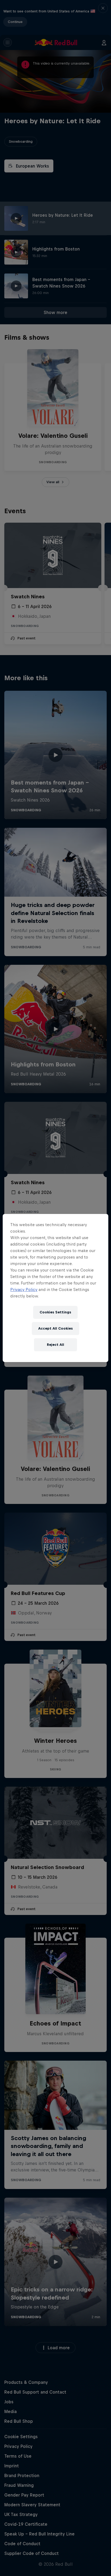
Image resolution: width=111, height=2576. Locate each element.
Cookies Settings (55, 1312)
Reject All (55, 1345)
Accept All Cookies (55, 1328)
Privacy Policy (24, 1289)
